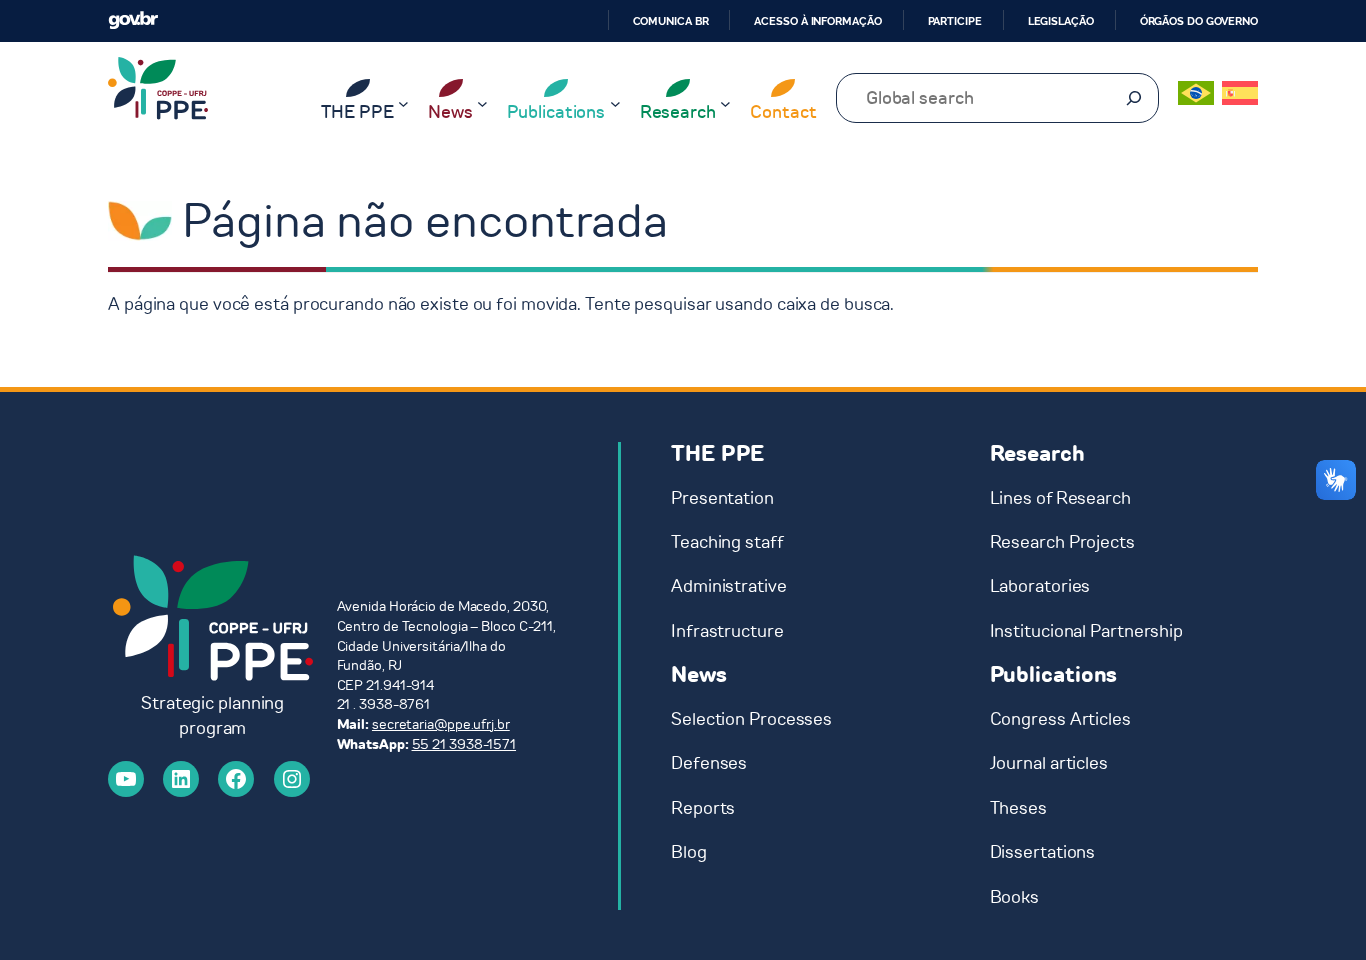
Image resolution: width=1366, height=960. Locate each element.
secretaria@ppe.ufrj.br (441, 724)
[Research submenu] (725, 103)
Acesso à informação (817, 21)
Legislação (1061, 21)
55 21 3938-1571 (464, 744)
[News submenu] (482, 103)
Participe (955, 21)
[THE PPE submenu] (403, 103)
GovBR (133, 20)
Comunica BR (671, 21)
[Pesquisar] (1134, 98)
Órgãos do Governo (1199, 21)
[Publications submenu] (615, 103)
